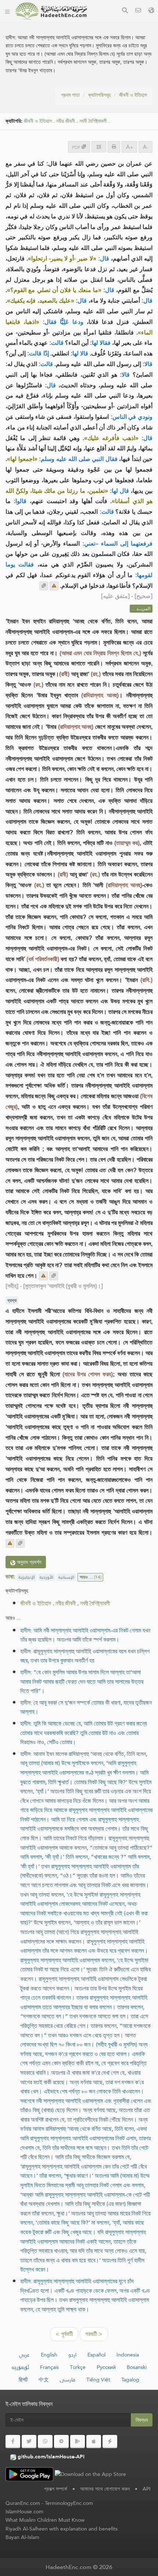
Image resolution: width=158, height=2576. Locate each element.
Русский (106, 2367)
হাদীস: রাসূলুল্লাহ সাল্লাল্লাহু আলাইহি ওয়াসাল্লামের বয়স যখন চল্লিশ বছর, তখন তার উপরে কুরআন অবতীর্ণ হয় (85, 1656)
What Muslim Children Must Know (45, 2520)
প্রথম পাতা (70, 95)
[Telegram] (61, 2442)
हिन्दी (23, 2380)
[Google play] (78, 2442)
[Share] (99, 147)
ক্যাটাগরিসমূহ (99, 95)
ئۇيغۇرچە (20, 2367)
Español (96, 2355)
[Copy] (44, 586)
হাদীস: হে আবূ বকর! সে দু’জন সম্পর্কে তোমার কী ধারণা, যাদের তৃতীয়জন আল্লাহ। (86, 1707)
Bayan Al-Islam (22, 2537)
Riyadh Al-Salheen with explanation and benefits (62, 2529)
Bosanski (137, 2367)
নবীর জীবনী (66, 121)
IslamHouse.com (24, 2512)
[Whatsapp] (45, 2442)
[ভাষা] (151, 11)
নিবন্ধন (142, 2420)
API (147, 2489)
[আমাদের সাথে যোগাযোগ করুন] (138, 11)
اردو (72, 2355)
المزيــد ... (141, 609)
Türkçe (78, 2367)
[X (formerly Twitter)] (29, 2442)
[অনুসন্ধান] (125, 11)
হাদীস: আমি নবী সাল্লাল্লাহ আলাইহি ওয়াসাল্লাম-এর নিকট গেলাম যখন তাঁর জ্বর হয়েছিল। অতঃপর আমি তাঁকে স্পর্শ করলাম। (85, 1635)
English (49, 2355)
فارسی (68, 2380)
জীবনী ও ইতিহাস (133, 95)
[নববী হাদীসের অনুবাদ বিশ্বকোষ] (51, 11)
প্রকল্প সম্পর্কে (56, 2489)
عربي (24, 2355)
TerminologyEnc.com (69, 2503)
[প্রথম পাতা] (7, 11)
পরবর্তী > (94, 2334)
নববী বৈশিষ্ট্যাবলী (93, 121)
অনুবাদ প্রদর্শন (28, 1562)
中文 (44, 2380)
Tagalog (130, 2380)
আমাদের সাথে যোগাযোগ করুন (105, 2489)
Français (49, 2367)
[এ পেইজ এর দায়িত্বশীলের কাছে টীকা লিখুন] (54, 586)
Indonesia (128, 2355)
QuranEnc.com (23, 2503)
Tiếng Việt (98, 2380)
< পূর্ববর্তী (64, 2334)
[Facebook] (13, 2442)
